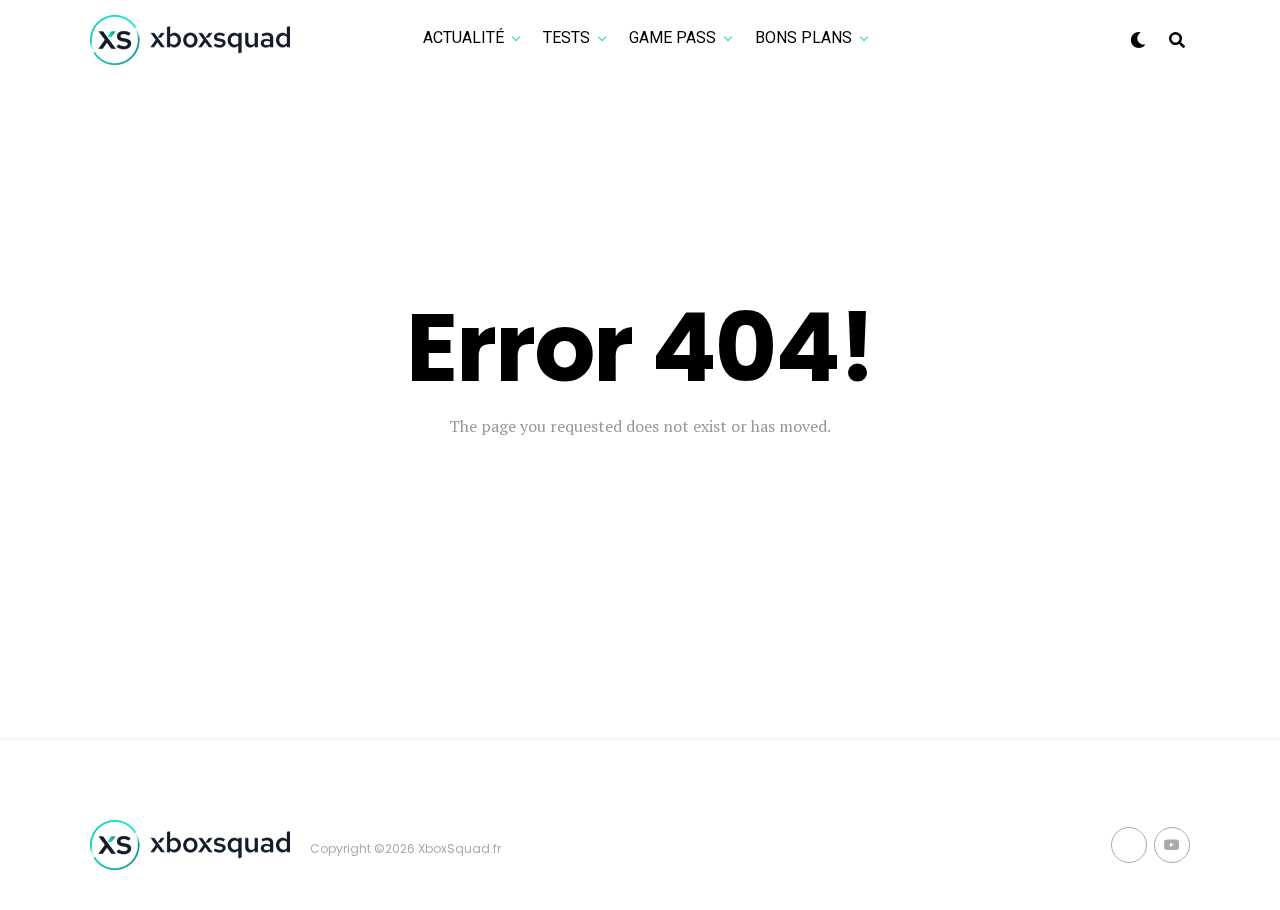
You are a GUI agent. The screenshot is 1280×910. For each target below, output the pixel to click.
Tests (566, 37)
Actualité (463, 37)
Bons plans (803, 37)
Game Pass (672, 37)
